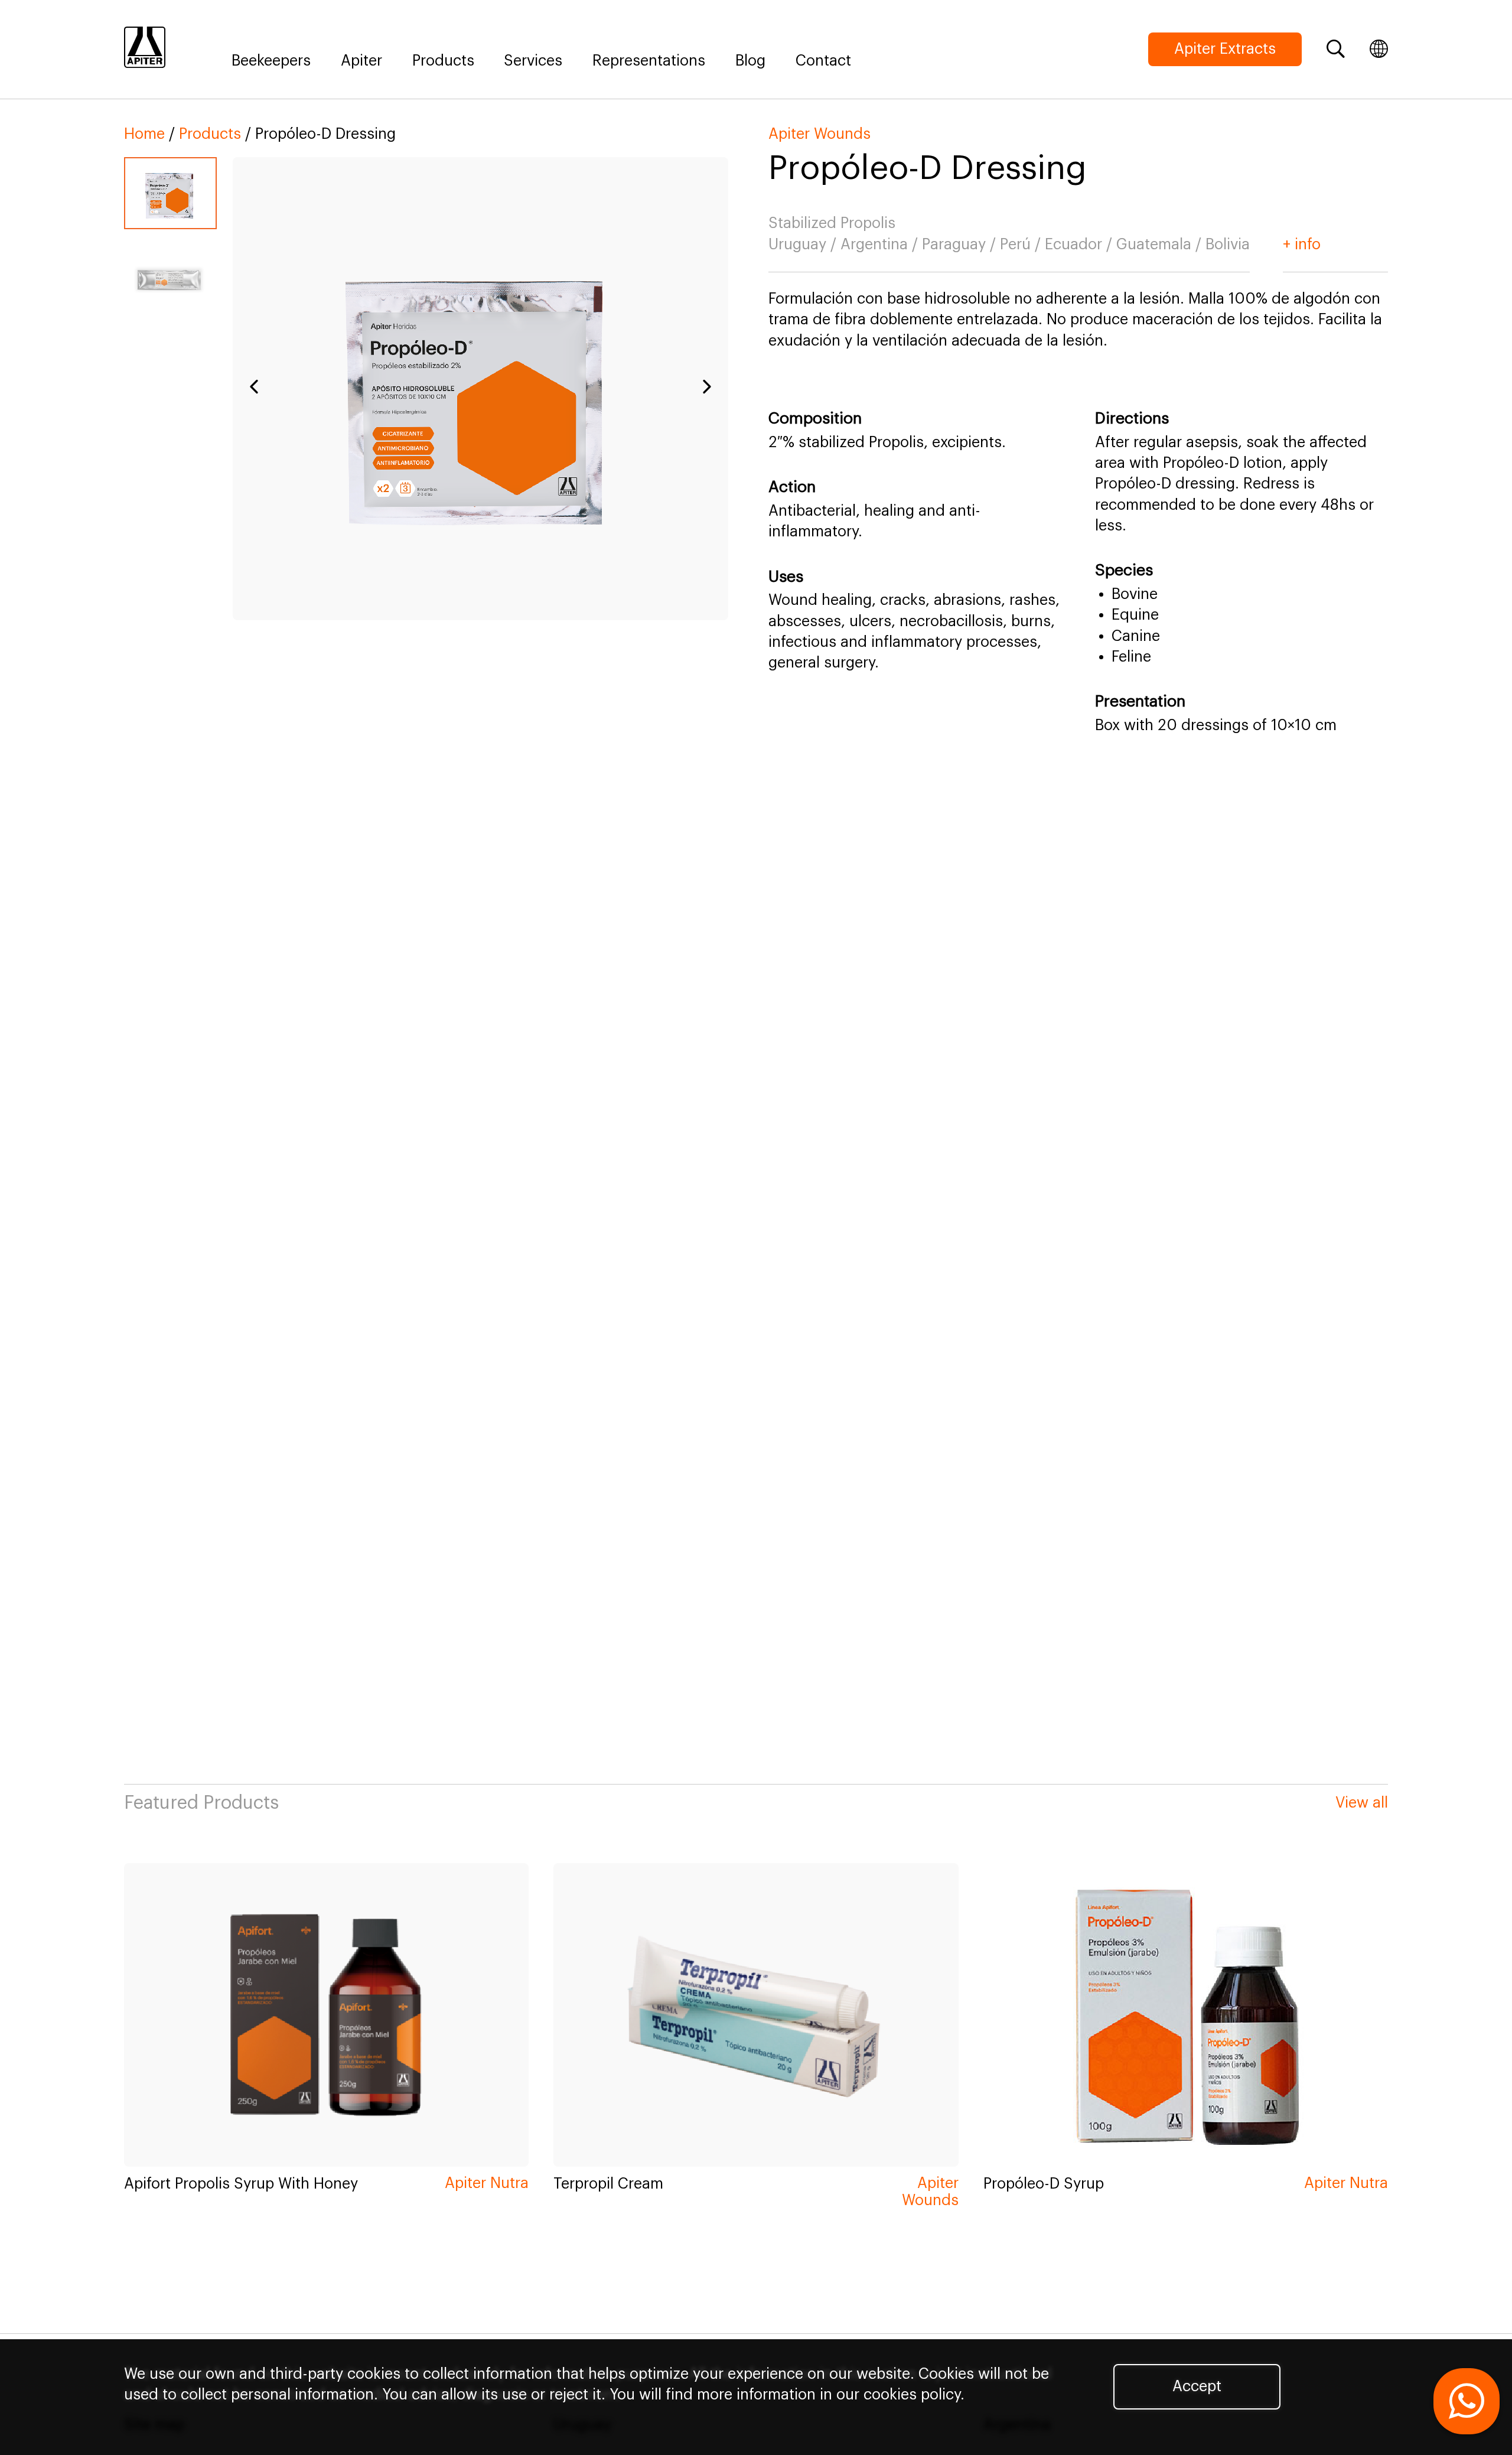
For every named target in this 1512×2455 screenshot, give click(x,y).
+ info (1302, 245)
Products (443, 61)
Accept (1197, 2386)
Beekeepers (271, 61)
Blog (750, 61)
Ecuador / (1081, 245)
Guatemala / (1161, 245)
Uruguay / (804, 245)
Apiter (361, 61)
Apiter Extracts (1225, 49)
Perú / (1022, 245)
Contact (823, 61)
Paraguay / (961, 245)
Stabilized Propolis (832, 223)
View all (1362, 1803)
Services (533, 61)
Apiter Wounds (819, 134)
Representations (649, 61)
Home (144, 134)
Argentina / (881, 245)
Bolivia (1228, 245)
